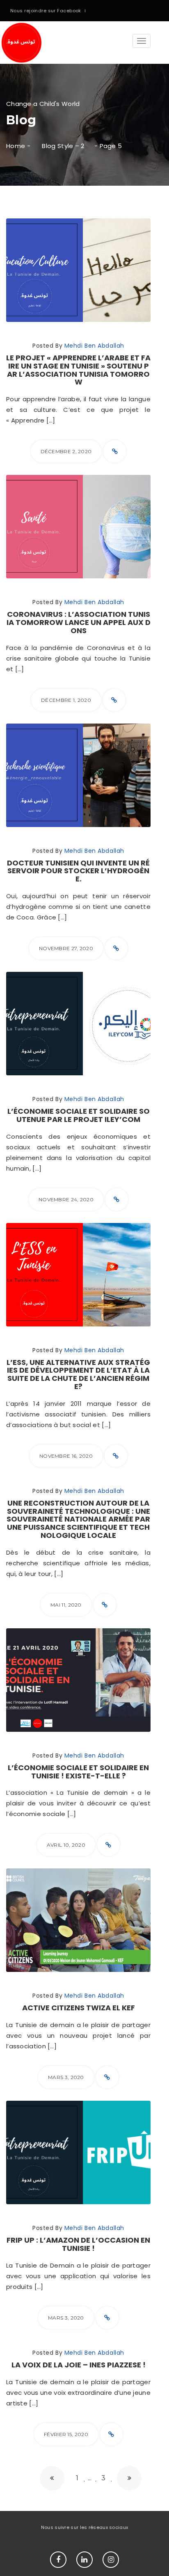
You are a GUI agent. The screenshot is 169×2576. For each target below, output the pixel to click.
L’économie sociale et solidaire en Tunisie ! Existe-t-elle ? (78, 1772)
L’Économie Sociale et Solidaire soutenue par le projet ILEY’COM (79, 1115)
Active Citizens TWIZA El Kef (79, 2008)
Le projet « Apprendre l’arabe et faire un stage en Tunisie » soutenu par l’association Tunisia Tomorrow (78, 370)
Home (16, 146)
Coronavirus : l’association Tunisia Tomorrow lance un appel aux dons (79, 622)
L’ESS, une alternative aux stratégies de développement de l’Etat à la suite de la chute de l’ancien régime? (78, 1374)
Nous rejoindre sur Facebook (46, 11)
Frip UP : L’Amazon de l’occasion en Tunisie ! (78, 2244)
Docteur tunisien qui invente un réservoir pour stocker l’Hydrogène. (78, 871)
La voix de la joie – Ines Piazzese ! (79, 2365)
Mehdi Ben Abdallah (94, 346)
